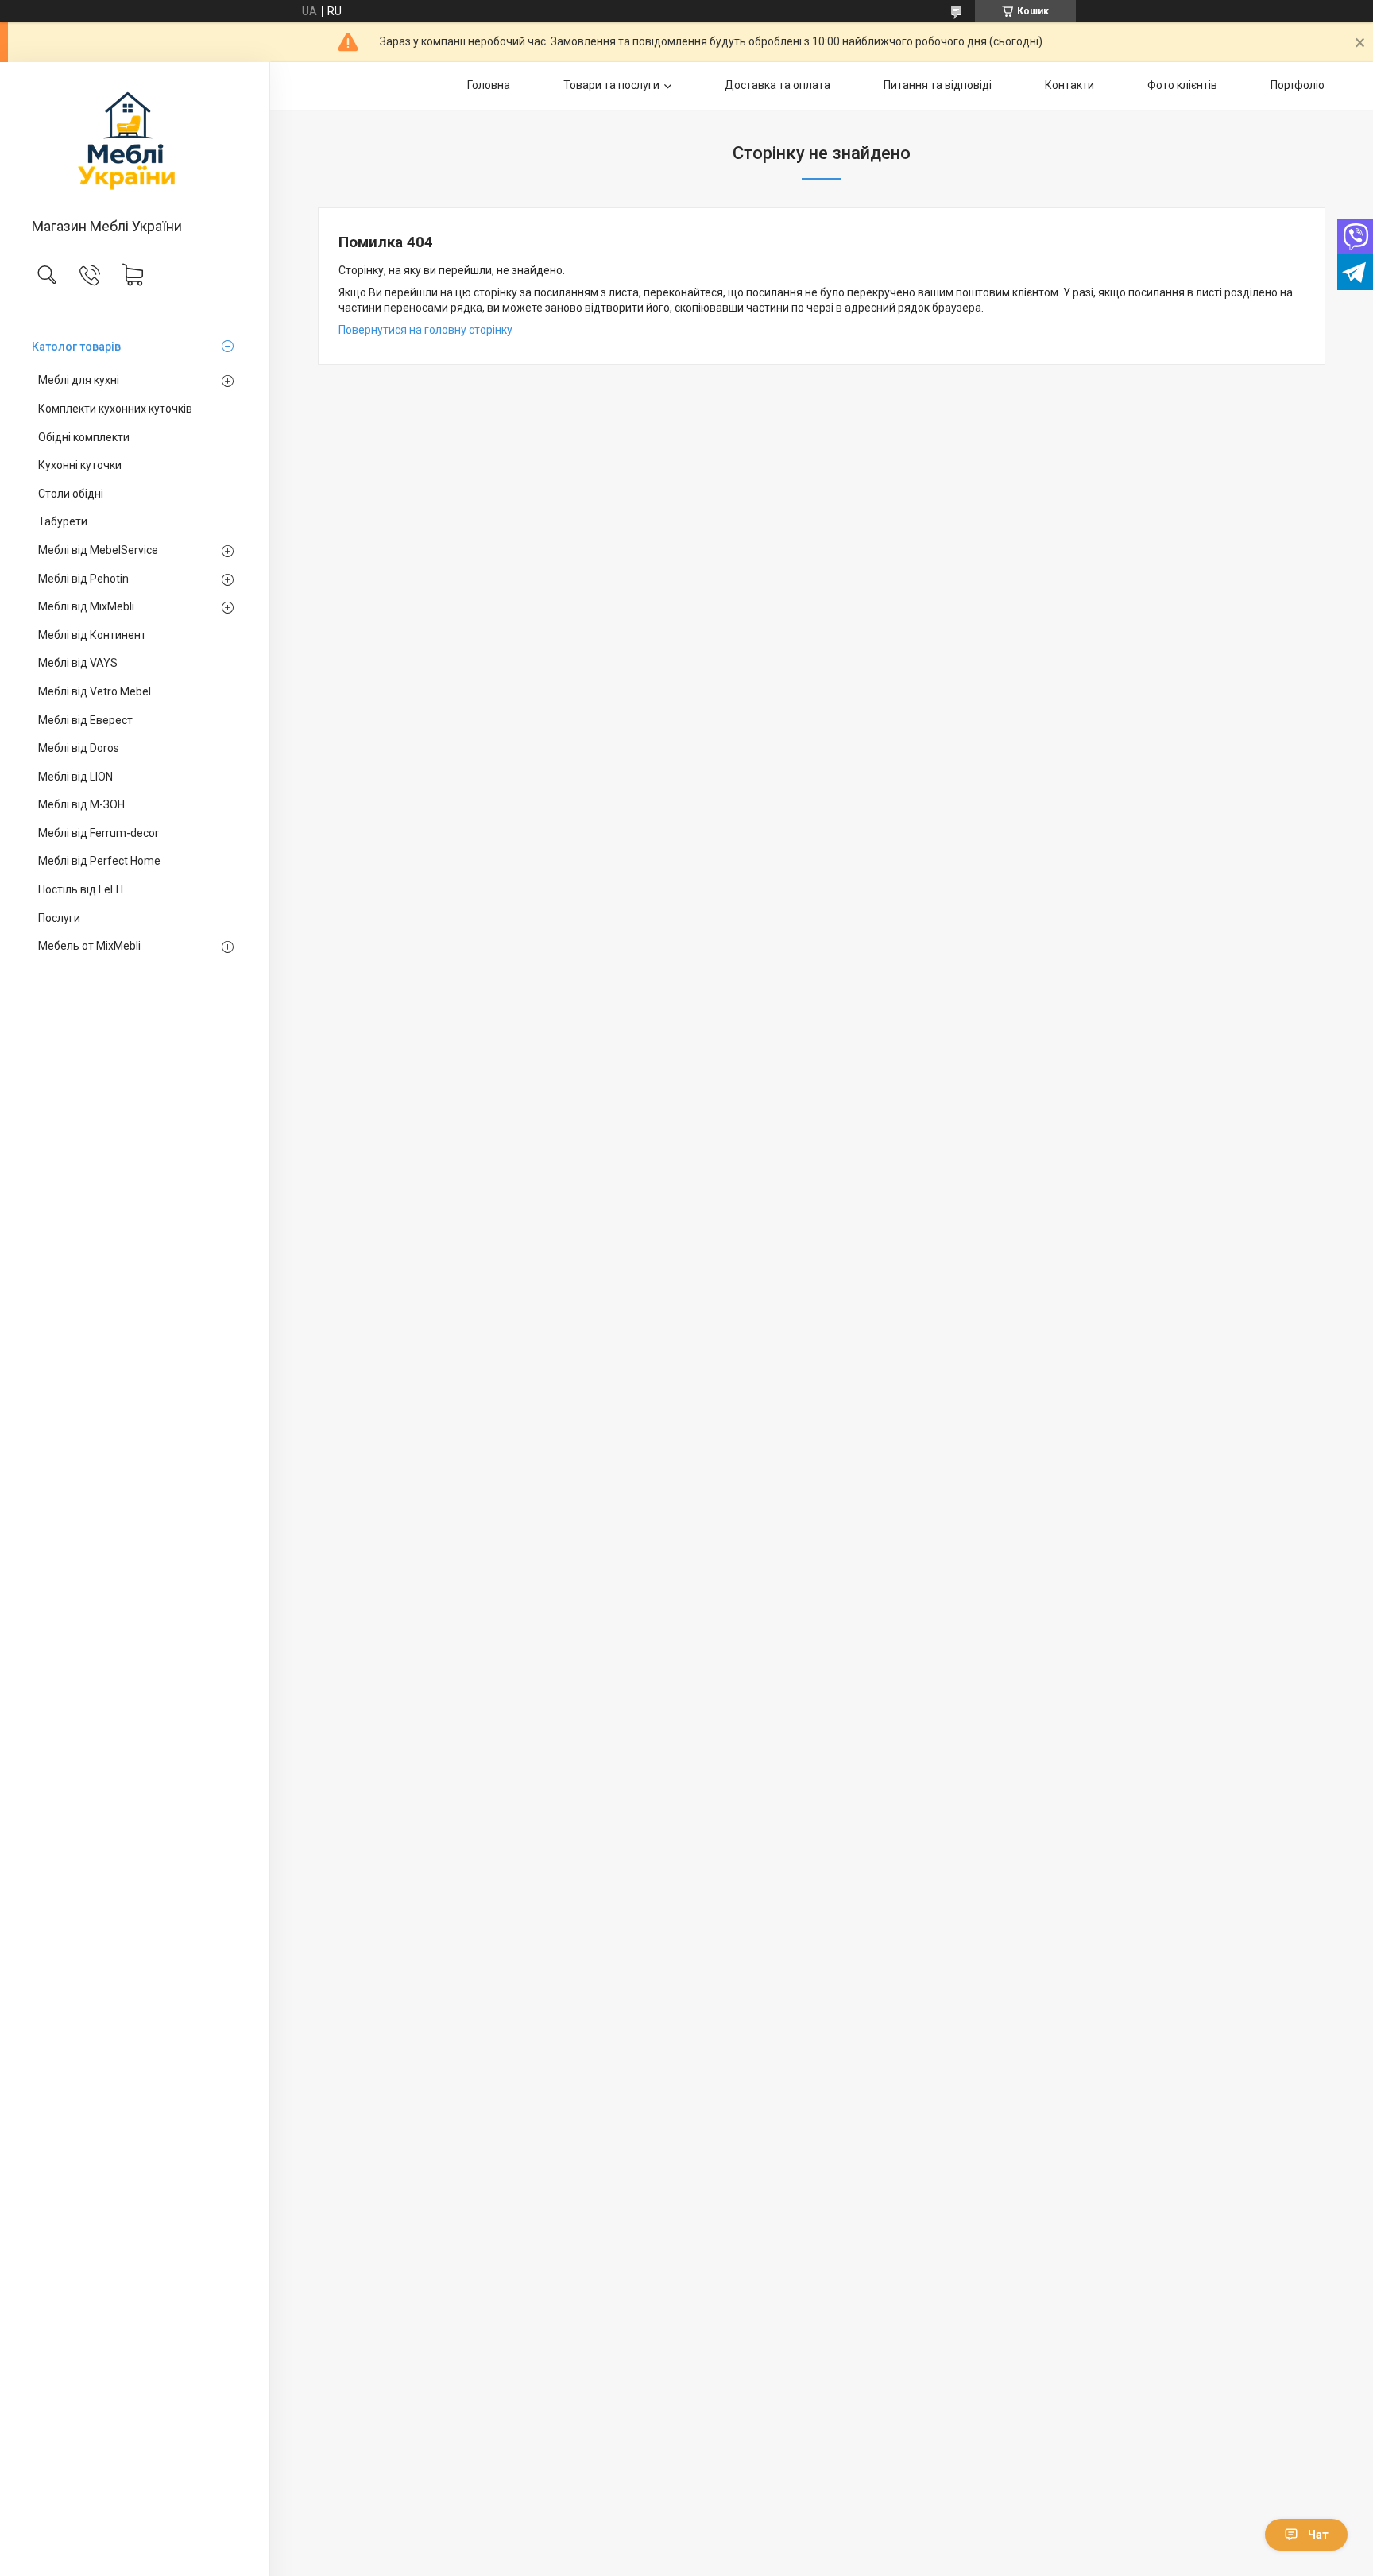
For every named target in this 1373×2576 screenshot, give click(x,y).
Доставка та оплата (777, 85)
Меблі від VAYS (78, 663)
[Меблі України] (135, 141)
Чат (1318, 2535)
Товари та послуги (611, 85)
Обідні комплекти (84, 437)
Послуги (59, 918)
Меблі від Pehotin (83, 579)
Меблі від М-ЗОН (81, 804)
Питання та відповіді (938, 85)
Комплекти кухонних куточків (115, 409)
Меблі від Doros (79, 748)
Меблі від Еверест (85, 720)
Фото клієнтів (1182, 85)
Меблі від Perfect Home (99, 861)
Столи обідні (71, 494)
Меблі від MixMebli (86, 606)
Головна (489, 85)
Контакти (1069, 85)
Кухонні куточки (80, 465)
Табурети (63, 521)
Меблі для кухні (79, 380)
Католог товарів (76, 347)
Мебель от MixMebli (89, 946)
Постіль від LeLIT (82, 889)
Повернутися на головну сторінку (425, 330)
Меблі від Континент (92, 635)
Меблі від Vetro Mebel (95, 691)
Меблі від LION (75, 777)
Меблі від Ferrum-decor (99, 833)
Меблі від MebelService (98, 550)
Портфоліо (1298, 85)
